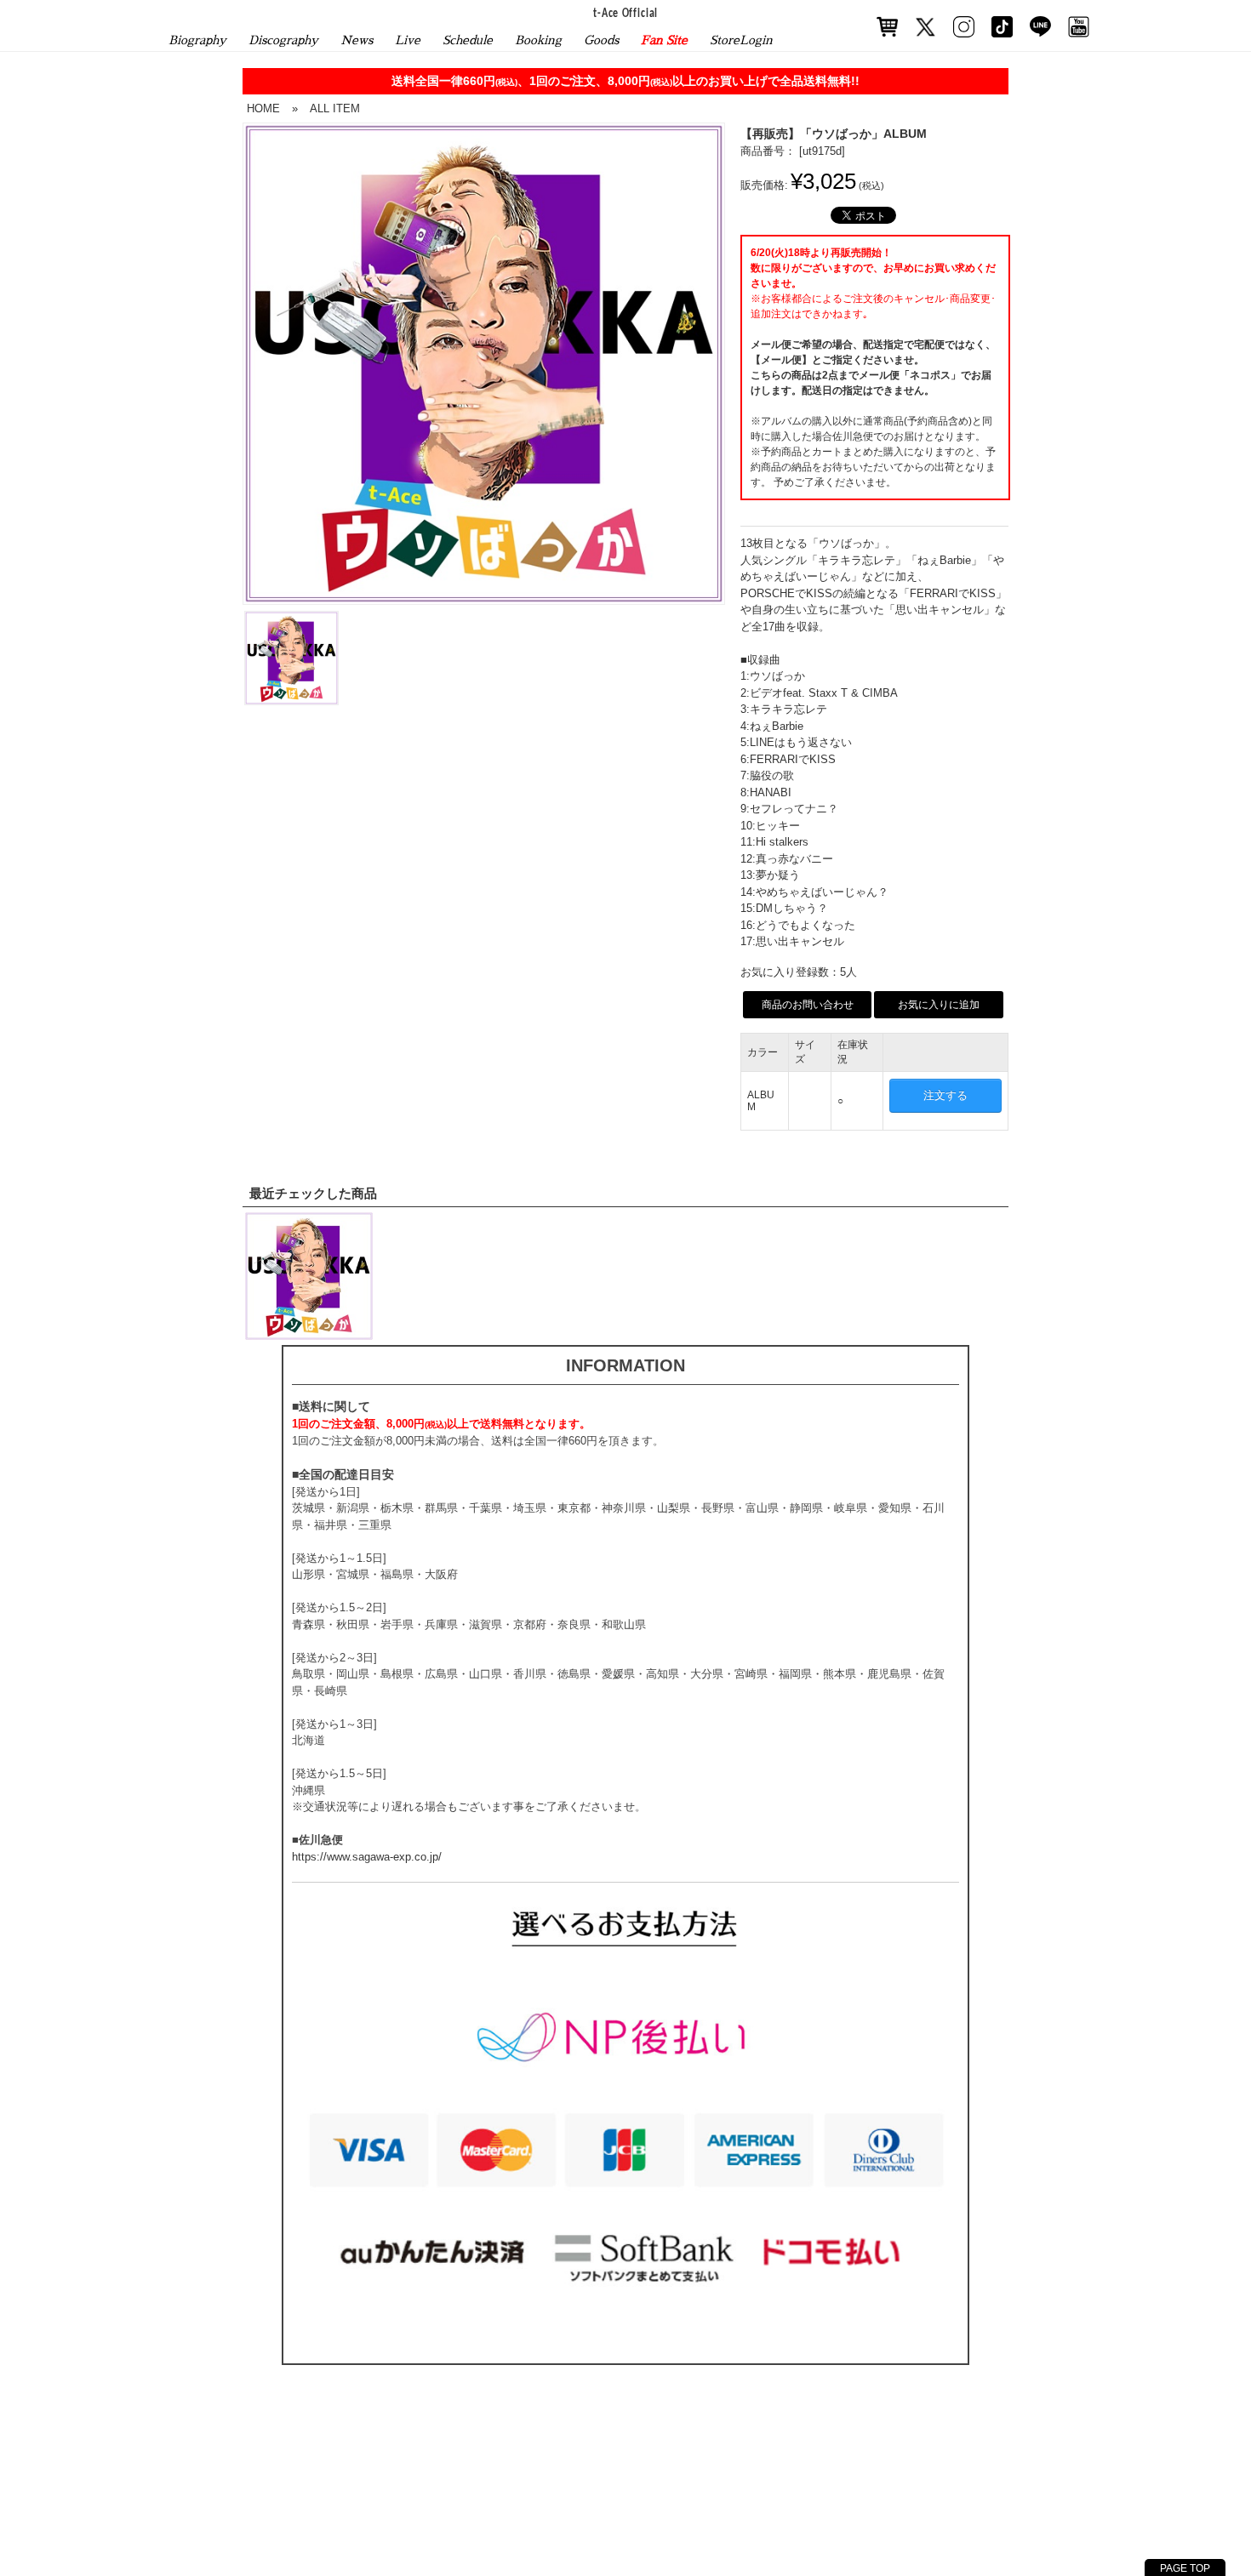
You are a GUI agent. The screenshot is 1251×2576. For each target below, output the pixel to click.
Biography (197, 40)
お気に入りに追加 (939, 1005)
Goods (601, 40)
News (357, 40)
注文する (945, 1095)
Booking (538, 40)
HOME (263, 108)
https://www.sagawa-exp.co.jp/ (367, 1857)
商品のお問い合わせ (808, 1005)
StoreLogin (741, 40)
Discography (283, 40)
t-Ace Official (625, 14)
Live (408, 40)
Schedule (468, 40)
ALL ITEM (335, 108)
